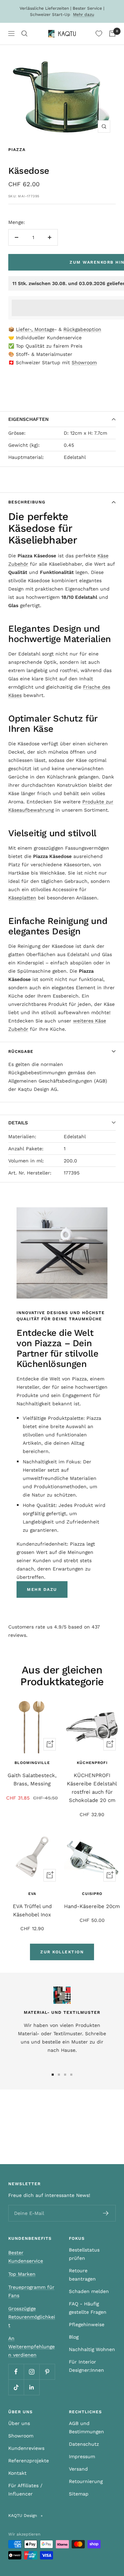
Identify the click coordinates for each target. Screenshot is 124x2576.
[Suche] (24, 34)
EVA (32, 1894)
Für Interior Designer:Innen (86, 2366)
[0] (99, 34)
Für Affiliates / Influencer (25, 2490)
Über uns (19, 2423)
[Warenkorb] (112, 34)
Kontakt (17, 2473)
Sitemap (79, 2494)
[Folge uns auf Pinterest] (47, 2372)
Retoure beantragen (82, 2275)
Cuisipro (92, 1894)
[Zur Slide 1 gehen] (53, 2075)
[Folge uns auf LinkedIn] (32, 2387)
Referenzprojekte (29, 2461)
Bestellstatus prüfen (84, 2254)
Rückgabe (21, 1051)
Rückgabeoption (82, 329)
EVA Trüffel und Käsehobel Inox (32, 1910)
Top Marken (22, 2274)
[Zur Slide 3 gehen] (65, 2075)
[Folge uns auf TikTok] (16, 2387)
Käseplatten (22, 898)
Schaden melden (89, 2291)
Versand (78, 2469)
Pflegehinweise (87, 2324)
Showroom (84, 362)
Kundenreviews (26, 2448)
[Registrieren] (106, 2213)
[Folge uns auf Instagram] (32, 2372)
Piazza (17, 150)
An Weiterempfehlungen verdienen (32, 2347)
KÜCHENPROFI (92, 1763)
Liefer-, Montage (35, 329)
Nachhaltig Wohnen (92, 2349)
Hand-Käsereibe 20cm (92, 1906)
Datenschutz (84, 2444)
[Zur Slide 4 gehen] (71, 2075)
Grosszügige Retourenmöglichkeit (32, 2317)
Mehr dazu (84, 15)
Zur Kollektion (62, 1952)
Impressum (82, 2456)
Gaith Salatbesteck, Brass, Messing (32, 1780)
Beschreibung (27, 502)
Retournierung (86, 2481)
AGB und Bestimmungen (86, 2427)
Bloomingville (32, 1763)
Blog (74, 2337)
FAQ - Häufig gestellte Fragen (88, 2308)
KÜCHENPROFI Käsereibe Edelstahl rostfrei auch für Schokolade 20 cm (92, 1788)
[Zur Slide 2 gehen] (59, 2075)
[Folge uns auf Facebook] (16, 2372)
